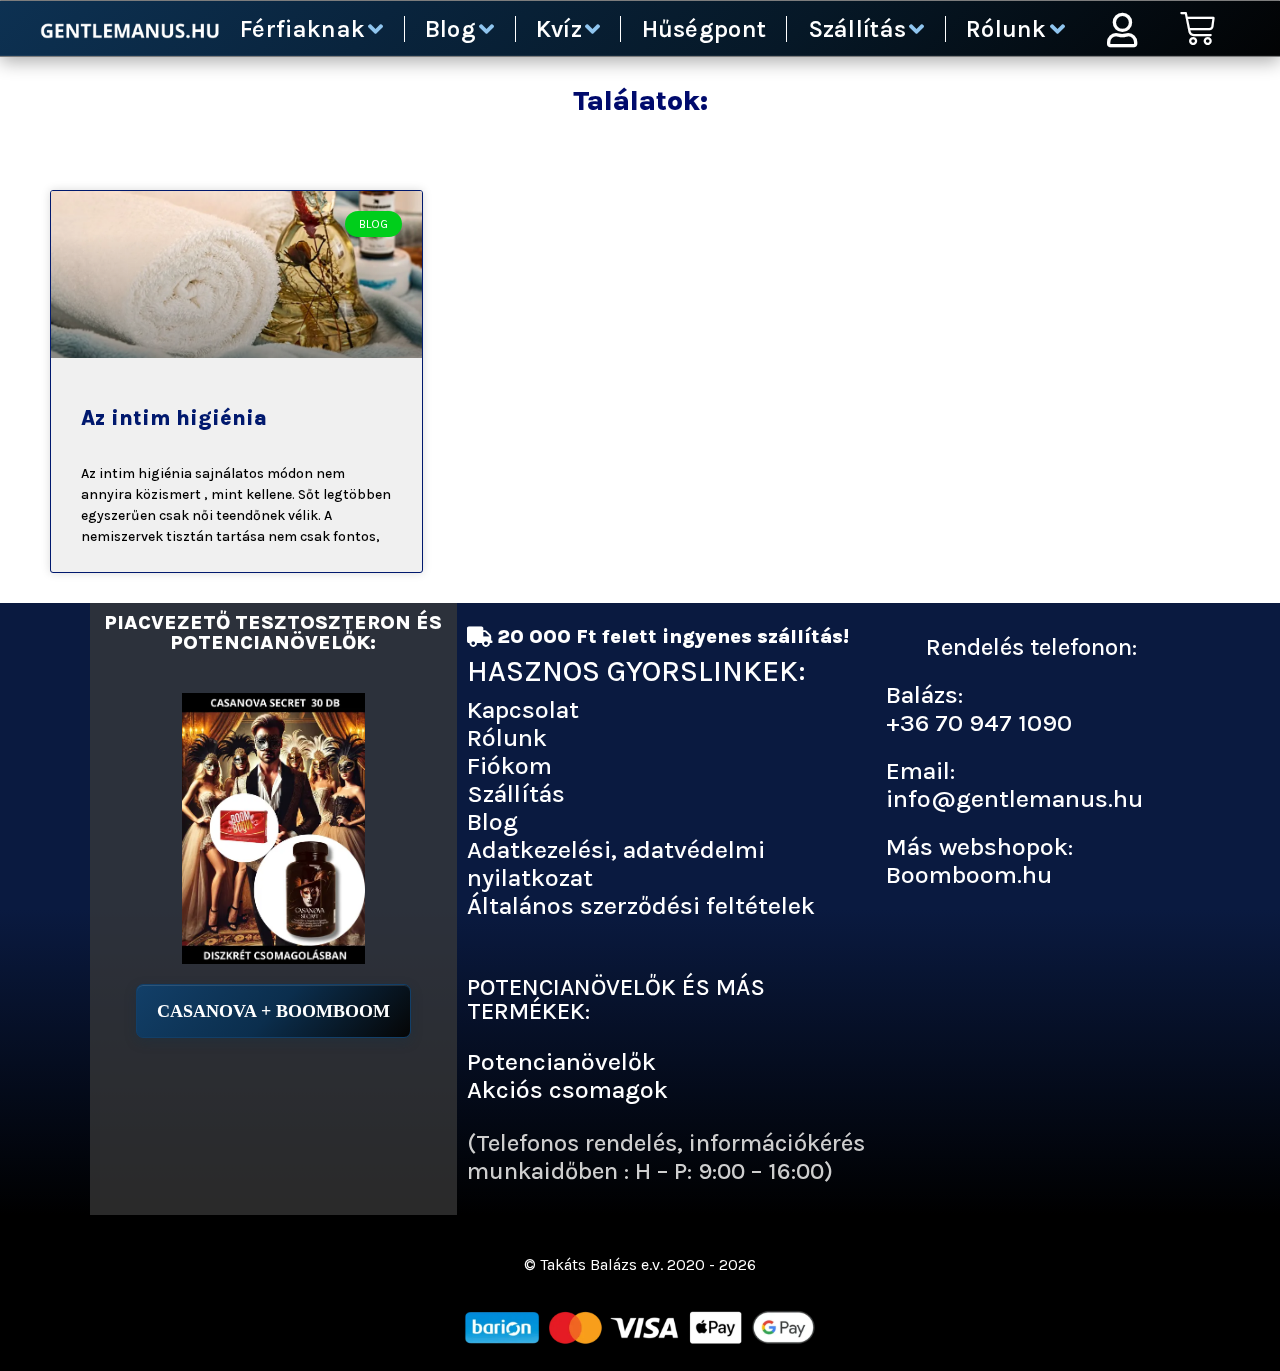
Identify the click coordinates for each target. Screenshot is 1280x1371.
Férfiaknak (302, 29)
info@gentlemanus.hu (1014, 798)
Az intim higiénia (174, 418)
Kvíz (559, 29)
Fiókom (509, 765)
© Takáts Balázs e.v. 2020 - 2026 (640, 1264)
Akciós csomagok (567, 1089)
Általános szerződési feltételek (641, 905)
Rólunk (1006, 29)
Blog (450, 29)
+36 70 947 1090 (979, 722)
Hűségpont (704, 29)
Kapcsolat (523, 709)
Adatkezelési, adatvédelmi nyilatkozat (616, 863)
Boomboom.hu (969, 874)
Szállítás (857, 29)
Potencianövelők (561, 1061)
